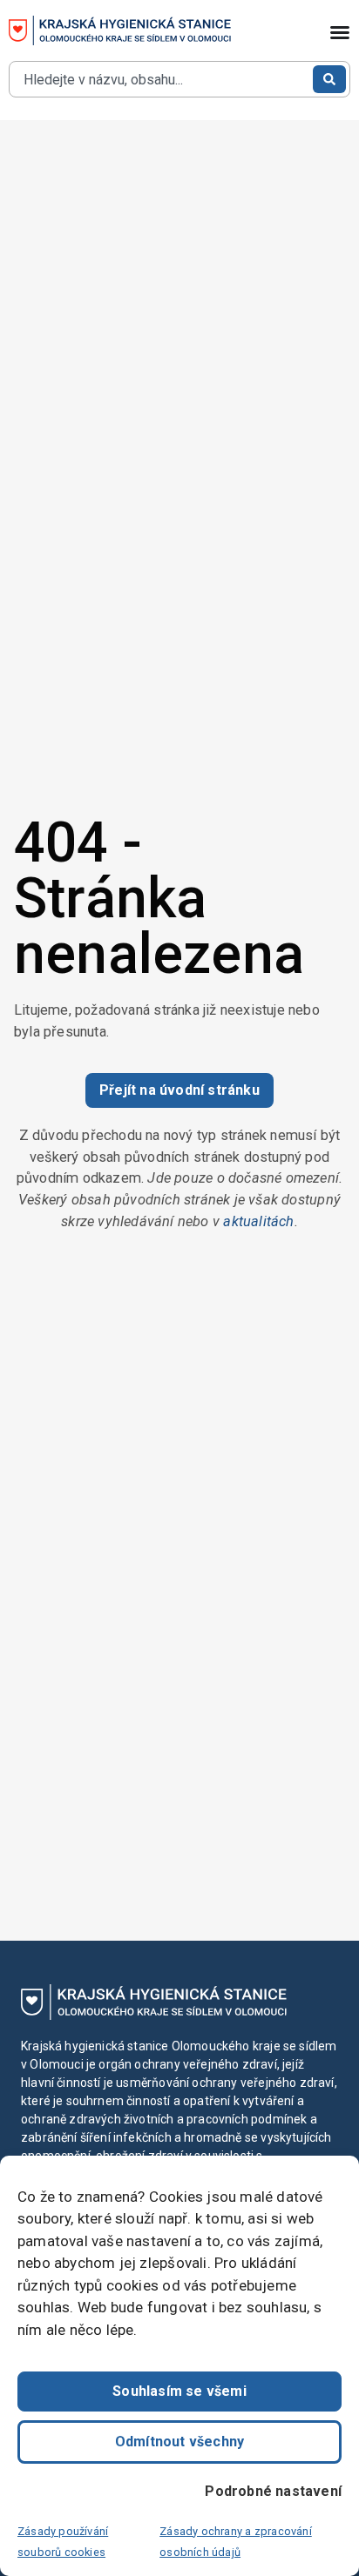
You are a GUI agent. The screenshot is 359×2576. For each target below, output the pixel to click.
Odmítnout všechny (179, 2442)
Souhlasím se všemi (179, 2391)
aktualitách (258, 1221)
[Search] (329, 79)
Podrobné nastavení (273, 2491)
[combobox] (159, 79)
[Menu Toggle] (340, 32)
